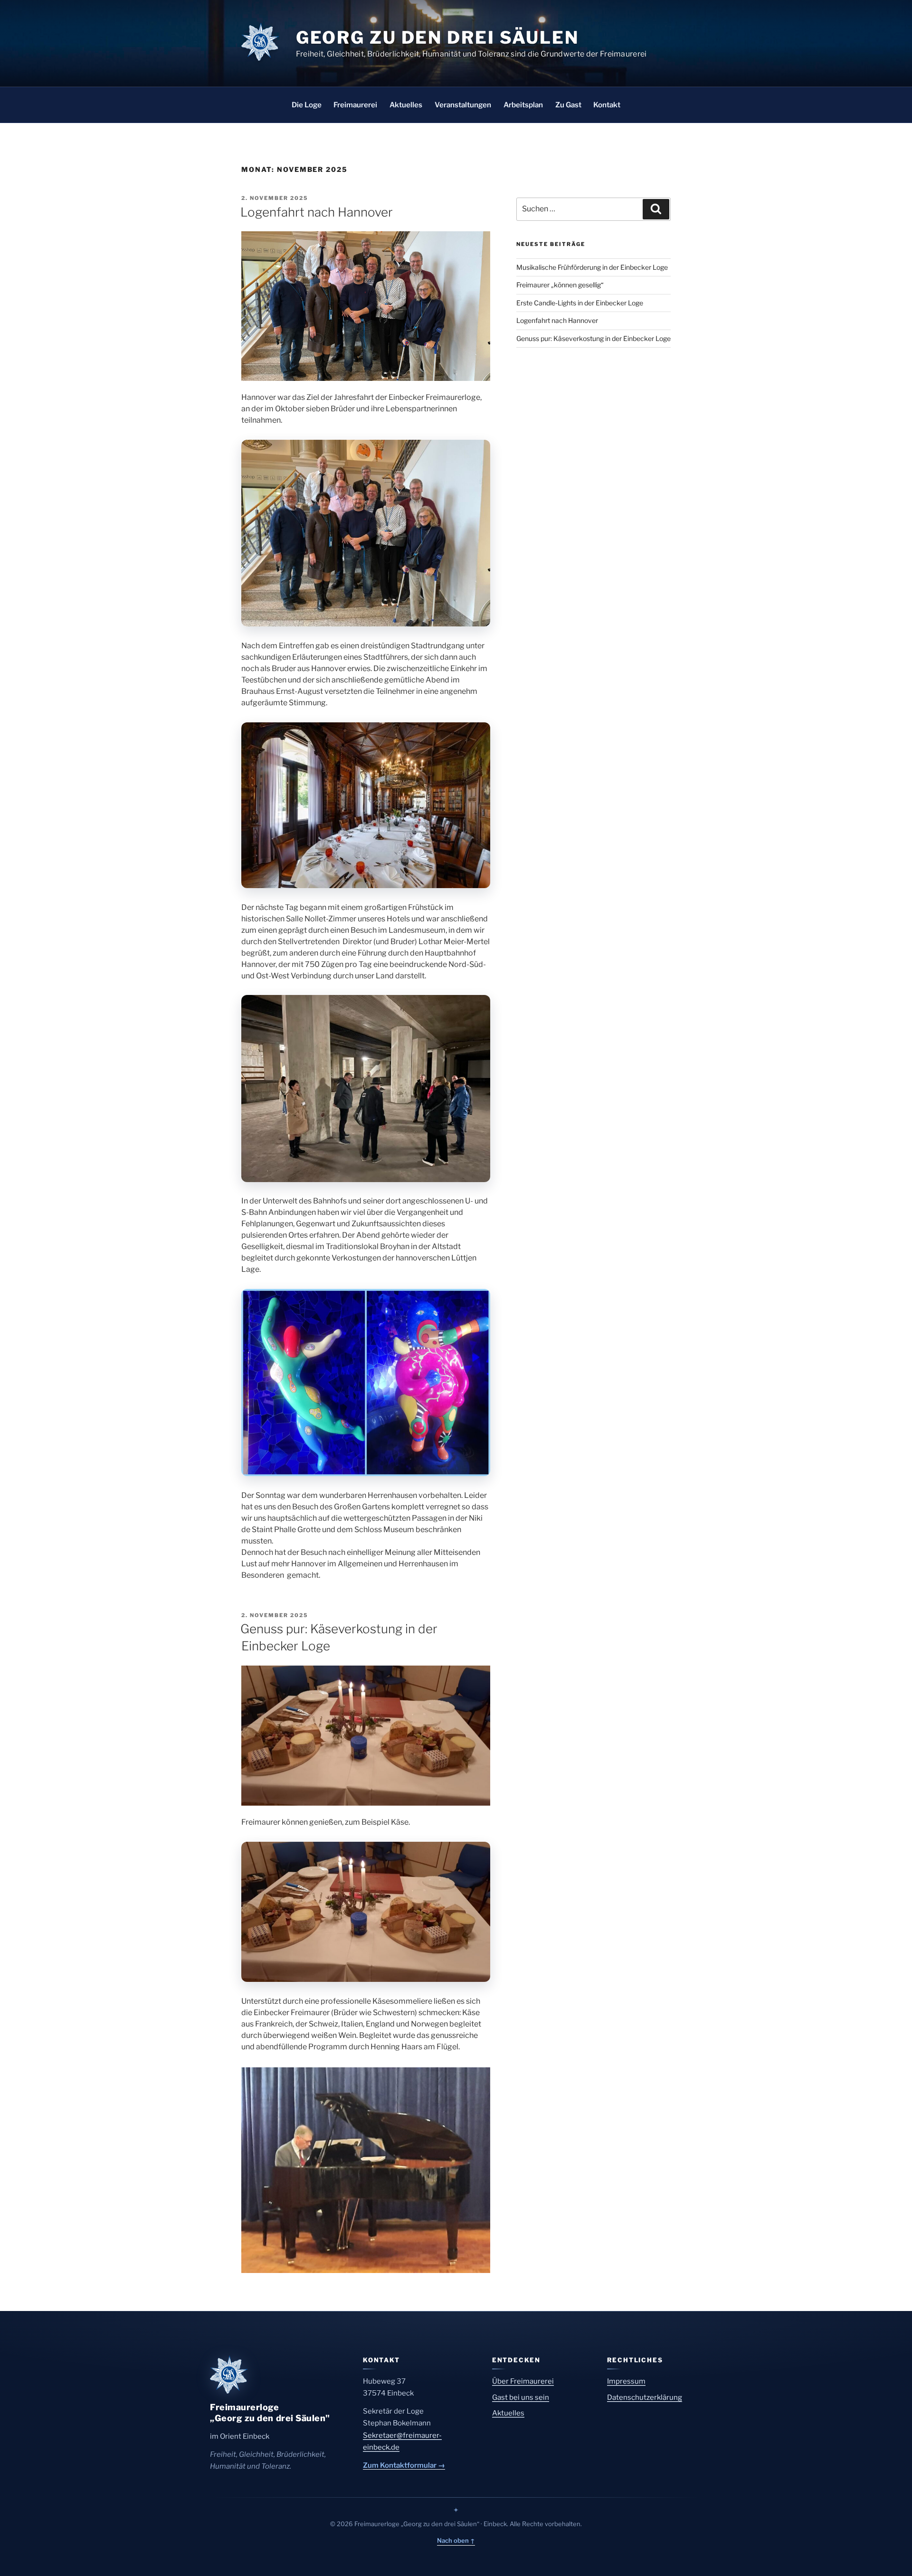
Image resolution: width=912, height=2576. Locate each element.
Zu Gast (568, 105)
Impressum (626, 2381)
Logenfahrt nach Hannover (317, 212)
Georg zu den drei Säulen (437, 38)
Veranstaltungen (463, 105)
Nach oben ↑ (456, 2540)
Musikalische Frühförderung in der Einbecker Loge (592, 267)
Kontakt (607, 105)
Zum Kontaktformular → (404, 2465)
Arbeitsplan (523, 105)
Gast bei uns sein (521, 2397)
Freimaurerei (355, 105)
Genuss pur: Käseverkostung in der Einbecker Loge (594, 338)
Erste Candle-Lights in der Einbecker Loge (580, 303)
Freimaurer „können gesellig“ (560, 285)
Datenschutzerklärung (645, 2397)
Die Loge (307, 105)
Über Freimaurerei (523, 2381)
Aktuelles (406, 105)
